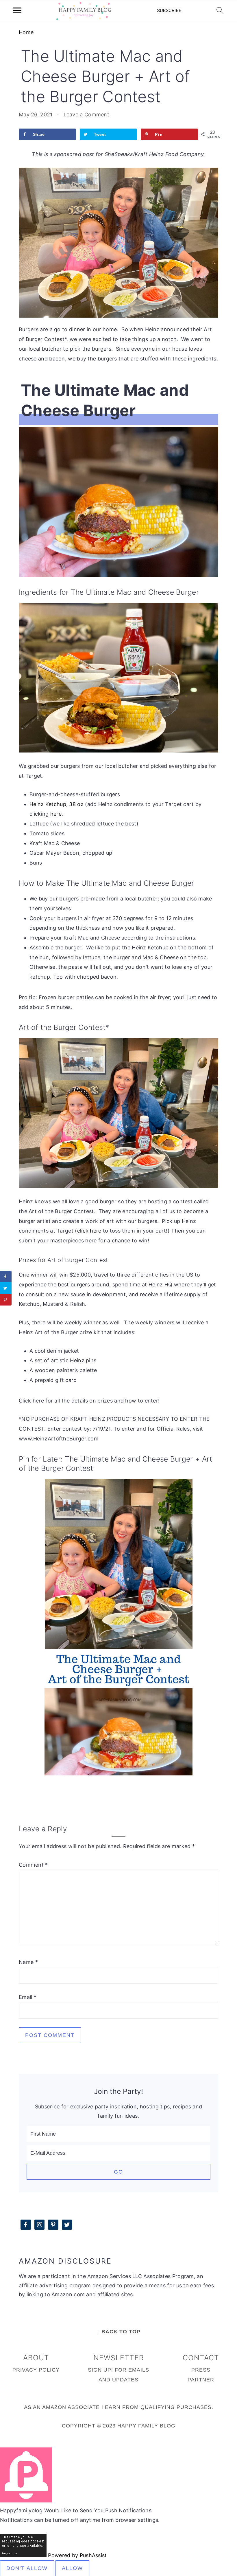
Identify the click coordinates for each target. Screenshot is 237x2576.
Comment (33, 1865)
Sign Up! (100, 2370)
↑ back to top (119, 2332)
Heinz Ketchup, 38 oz (57, 804)
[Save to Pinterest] (6, 1300)
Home (26, 32)
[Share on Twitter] (6, 1288)
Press (201, 2370)
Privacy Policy (36, 2370)
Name (28, 1962)
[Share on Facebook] (6, 1277)
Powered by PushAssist (77, 2555)
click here (89, 1231)
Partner (201, 2380)
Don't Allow (27, 2568)
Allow (72, 2568)
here (56, 814)
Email (28, 1997)
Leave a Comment (87, 115)
